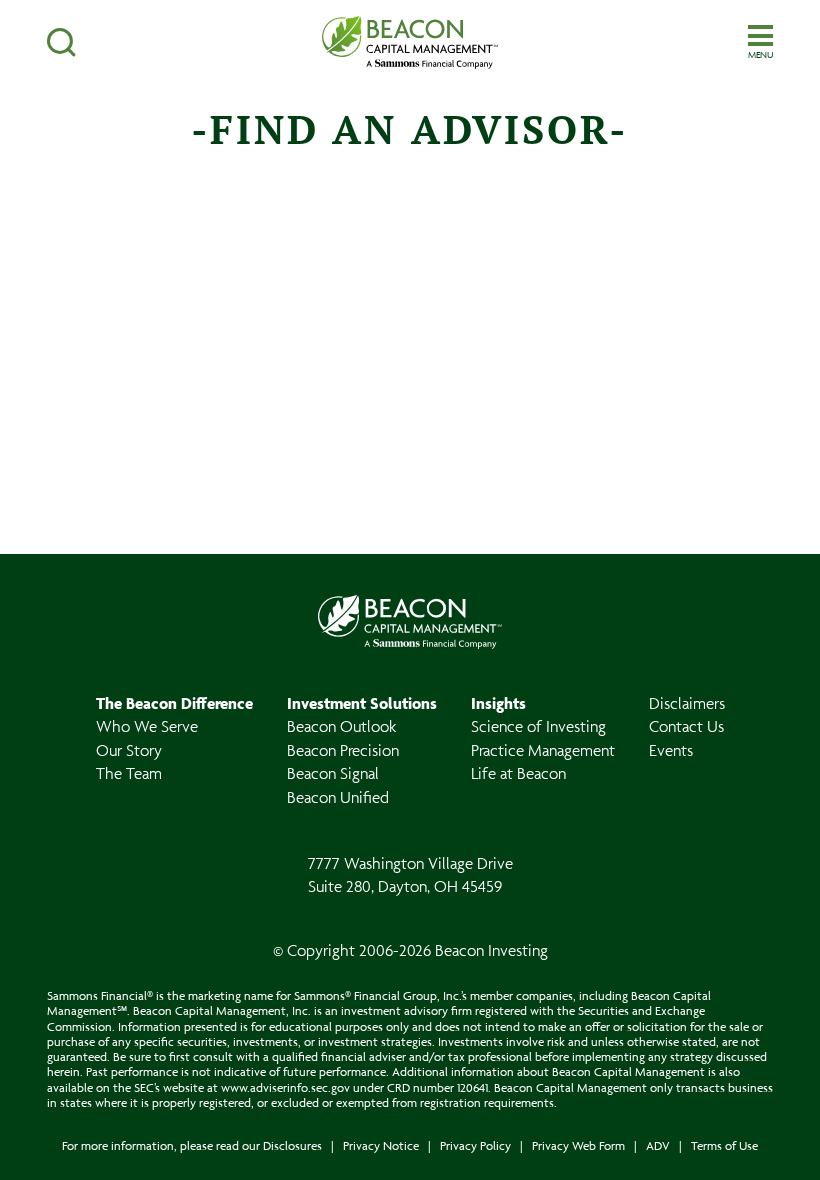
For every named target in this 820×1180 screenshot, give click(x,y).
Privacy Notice (381, 1145)
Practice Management (543, 750)
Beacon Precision (343, 750)
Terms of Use (724, 1145)
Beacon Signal (333, 773)
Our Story (129, 750)
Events (671, 750)
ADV (658, 1145)
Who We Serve (147, 726)
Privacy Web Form (578, 1145)
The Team (129, 773)
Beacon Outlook (341, 726)
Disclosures (292, 1145)
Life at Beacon (518, 773)
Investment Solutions (362, 703)
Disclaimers (687, 703)
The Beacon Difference (174, 703)
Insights (498, 703)
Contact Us (686, 726)
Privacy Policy (475, 1145)
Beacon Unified (338, 797)
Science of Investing (538, 726)
